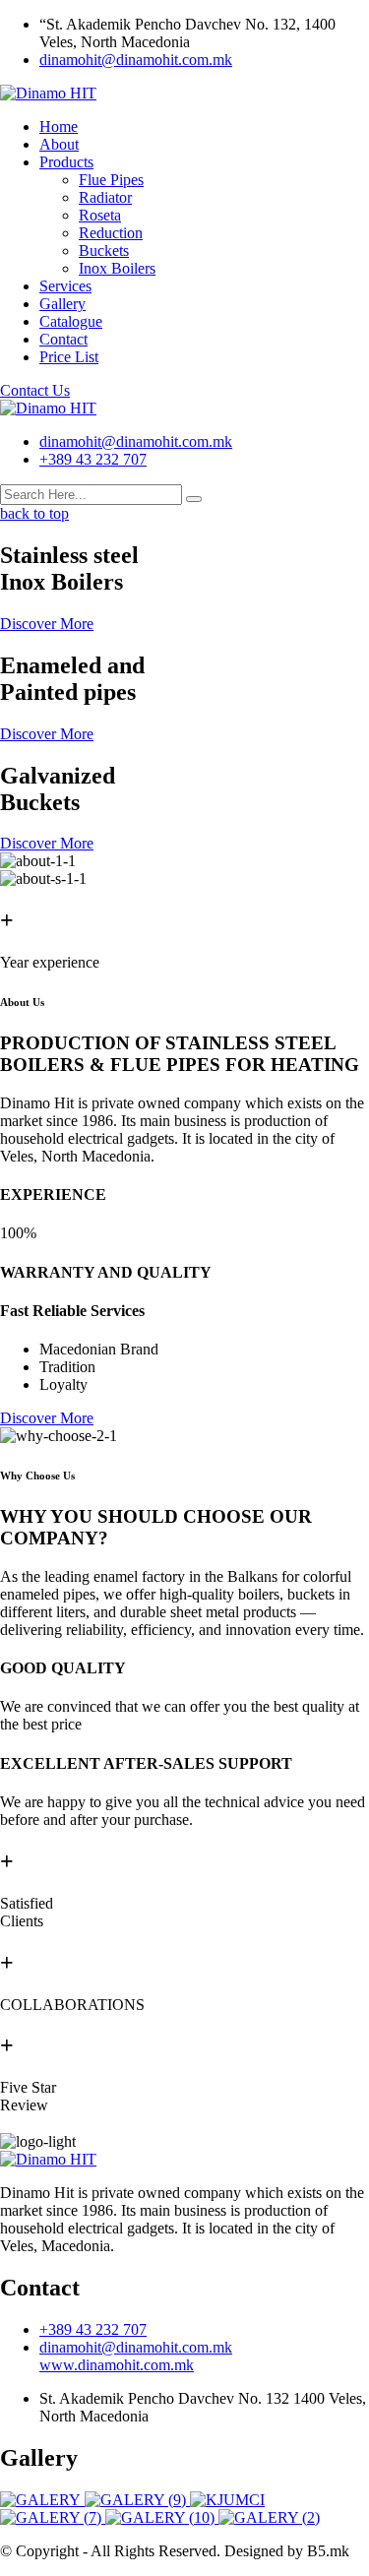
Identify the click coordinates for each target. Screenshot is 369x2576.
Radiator (105, 197)
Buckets (104, 251)
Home (59, 126)
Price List (69, 357)
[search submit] (194, 499)
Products (66, 162)
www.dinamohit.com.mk (117, 2365)
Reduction (111, 233)
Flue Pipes (111, 180)
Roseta (100, 215)
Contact (63, 339)
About (59, 144)
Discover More (47, 624)
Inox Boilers (117, 268)
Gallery (62, 304)
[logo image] (48, 408)
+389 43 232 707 (93, 459)
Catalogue (71, 321)
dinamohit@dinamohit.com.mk (136, 60)
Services (65, 286)
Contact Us (35, 390)
